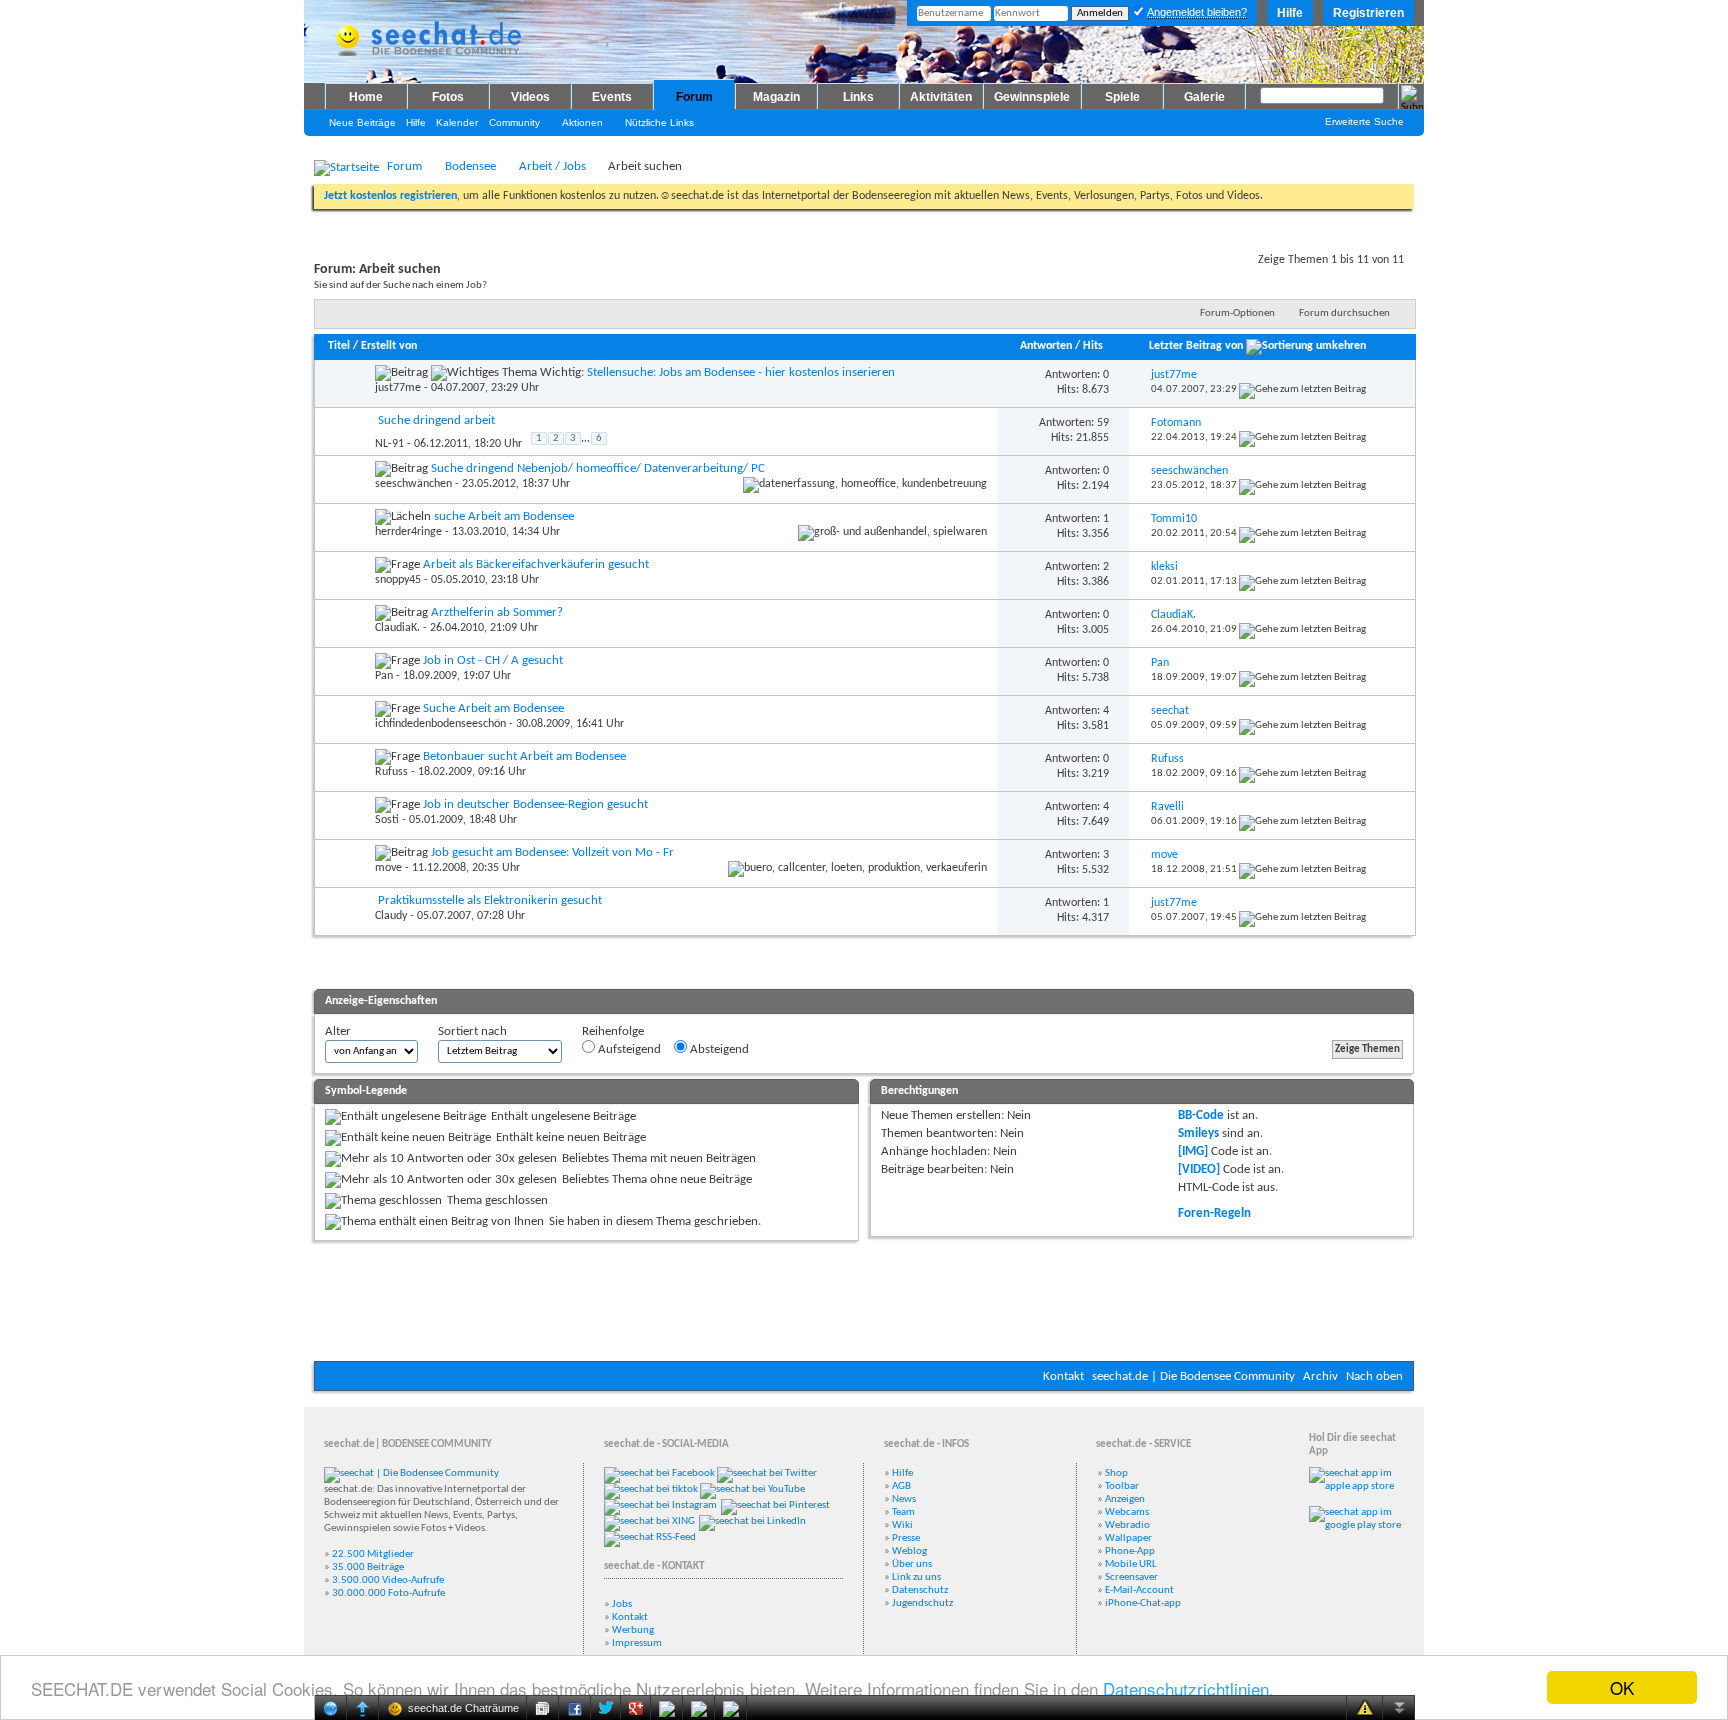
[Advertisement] (864, 1301)
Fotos (448, 97)
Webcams (1127, 1512)
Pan (384, 676)
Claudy (391, 916)
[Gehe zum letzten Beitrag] (1302, 389)
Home (366, 97)
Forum (694, 97)
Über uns (912, 1564)
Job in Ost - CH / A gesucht (493, 660)
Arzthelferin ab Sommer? (497, 612)
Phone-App (1130, 1551)
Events (612, 97)
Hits (1093, 346)
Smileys (1198, 1133)
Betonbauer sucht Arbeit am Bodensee (524, 756)
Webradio (1127, 1525)
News (904, 1499)
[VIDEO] (1199, 1169)
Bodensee (470, 166)
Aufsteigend (628, 1049)
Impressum (637, 1643)
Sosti (387, 820)
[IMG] (1193, 1151)
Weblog (909, 1551)
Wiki (902, 1525)
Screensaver (1131, 1577)
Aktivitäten (941, 97)
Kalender (457, 122)
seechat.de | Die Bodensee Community (1193, 1376)
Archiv (1320, 1376)
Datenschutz (920, 1590)
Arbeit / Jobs (552, 166)
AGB (901, 1486)
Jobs (622, 1604)
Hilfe (1290, 13)
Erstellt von (389, 346)
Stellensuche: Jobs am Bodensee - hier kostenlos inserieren (741, 372)
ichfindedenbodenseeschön (440, 724)
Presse (906, 1538)
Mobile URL (1131, 1564)
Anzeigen (1125, 1499)
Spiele (1122, 97)
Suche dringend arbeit (436, 420)
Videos (530, 97)
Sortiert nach (472, 1031)
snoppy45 (398, 580)
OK (1622, 1687)
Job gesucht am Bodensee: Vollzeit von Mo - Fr (552, 852)
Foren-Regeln (1214, 1213)
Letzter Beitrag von (1196, 346)
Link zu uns (916, 1577)
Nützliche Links (659, 122)
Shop (1116, 1473)
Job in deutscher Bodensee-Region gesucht (535, 804)
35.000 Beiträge (368, 1567)
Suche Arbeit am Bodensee (493, 708)
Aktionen (582, 122)
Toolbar (1122, 1486)
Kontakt (1063, 1376)
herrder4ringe (408, 532)
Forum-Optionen (1237, 313)
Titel (339, 346)
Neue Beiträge (362, 122)
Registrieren (1368, 13)
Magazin (776, 97)
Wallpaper (1128, 1538)
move (388, 868)
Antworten (1046, 346)
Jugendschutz (922, 1603)
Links (858, 97)
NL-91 (389, 443)
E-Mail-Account (1139, 1590)
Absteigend (718, 1049)
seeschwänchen (413, 484)
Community (514, 122)
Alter (338, 1031)
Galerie (1204, 97)
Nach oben (1374, 1376)
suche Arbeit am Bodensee (504, 516)
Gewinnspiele (1032, 97)
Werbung (633, 1630)
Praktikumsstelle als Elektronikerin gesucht (490, 900)
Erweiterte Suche (1364, 121)
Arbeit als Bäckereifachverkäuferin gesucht (536, 564)
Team (903, 1512)
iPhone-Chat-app (1143, 1603)
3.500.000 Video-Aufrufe (388, 1580)
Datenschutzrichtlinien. (1188, 1688)
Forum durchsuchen (1344, 313)
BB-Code (1201, 1115)
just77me (398, 388)
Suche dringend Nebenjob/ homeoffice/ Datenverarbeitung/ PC (598, 468)
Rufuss (391, 772)
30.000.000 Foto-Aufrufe (388, 1593)
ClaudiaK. (397, 628)
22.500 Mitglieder (373, 1554)
